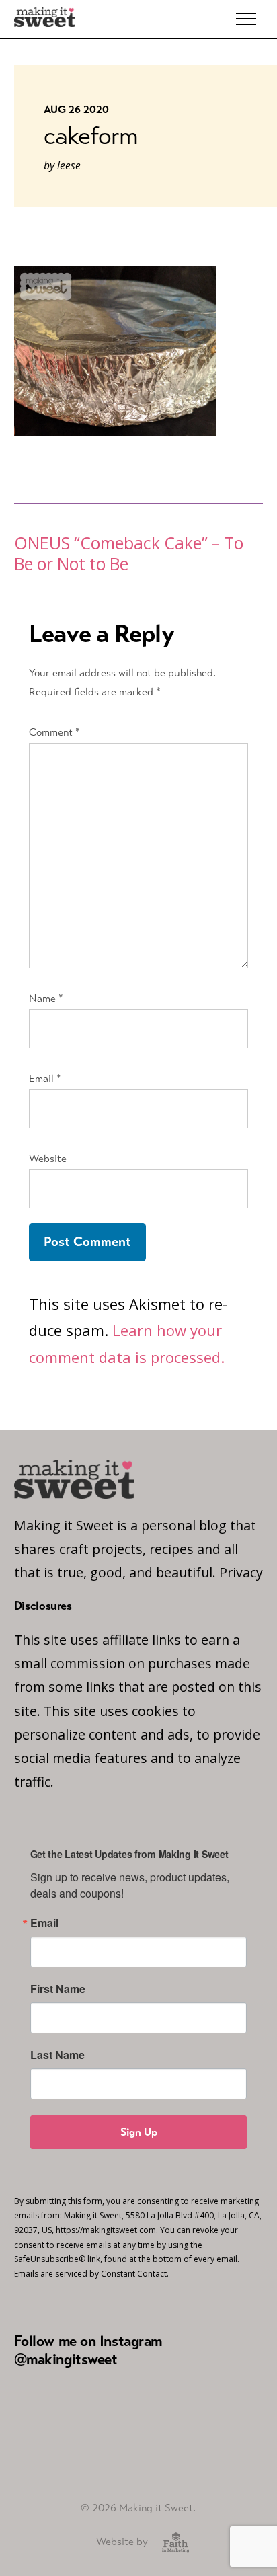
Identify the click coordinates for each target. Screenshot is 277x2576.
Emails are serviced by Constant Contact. (91, 2274)
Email (45, 1078)
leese (69, 165)
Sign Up (139, 2132)
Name (46, 998)
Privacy (241, 1572)
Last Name (57, 2055)
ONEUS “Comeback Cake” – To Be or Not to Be (129, 553)
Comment (54, 732)
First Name (58, 1989)
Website (48, 1158)
